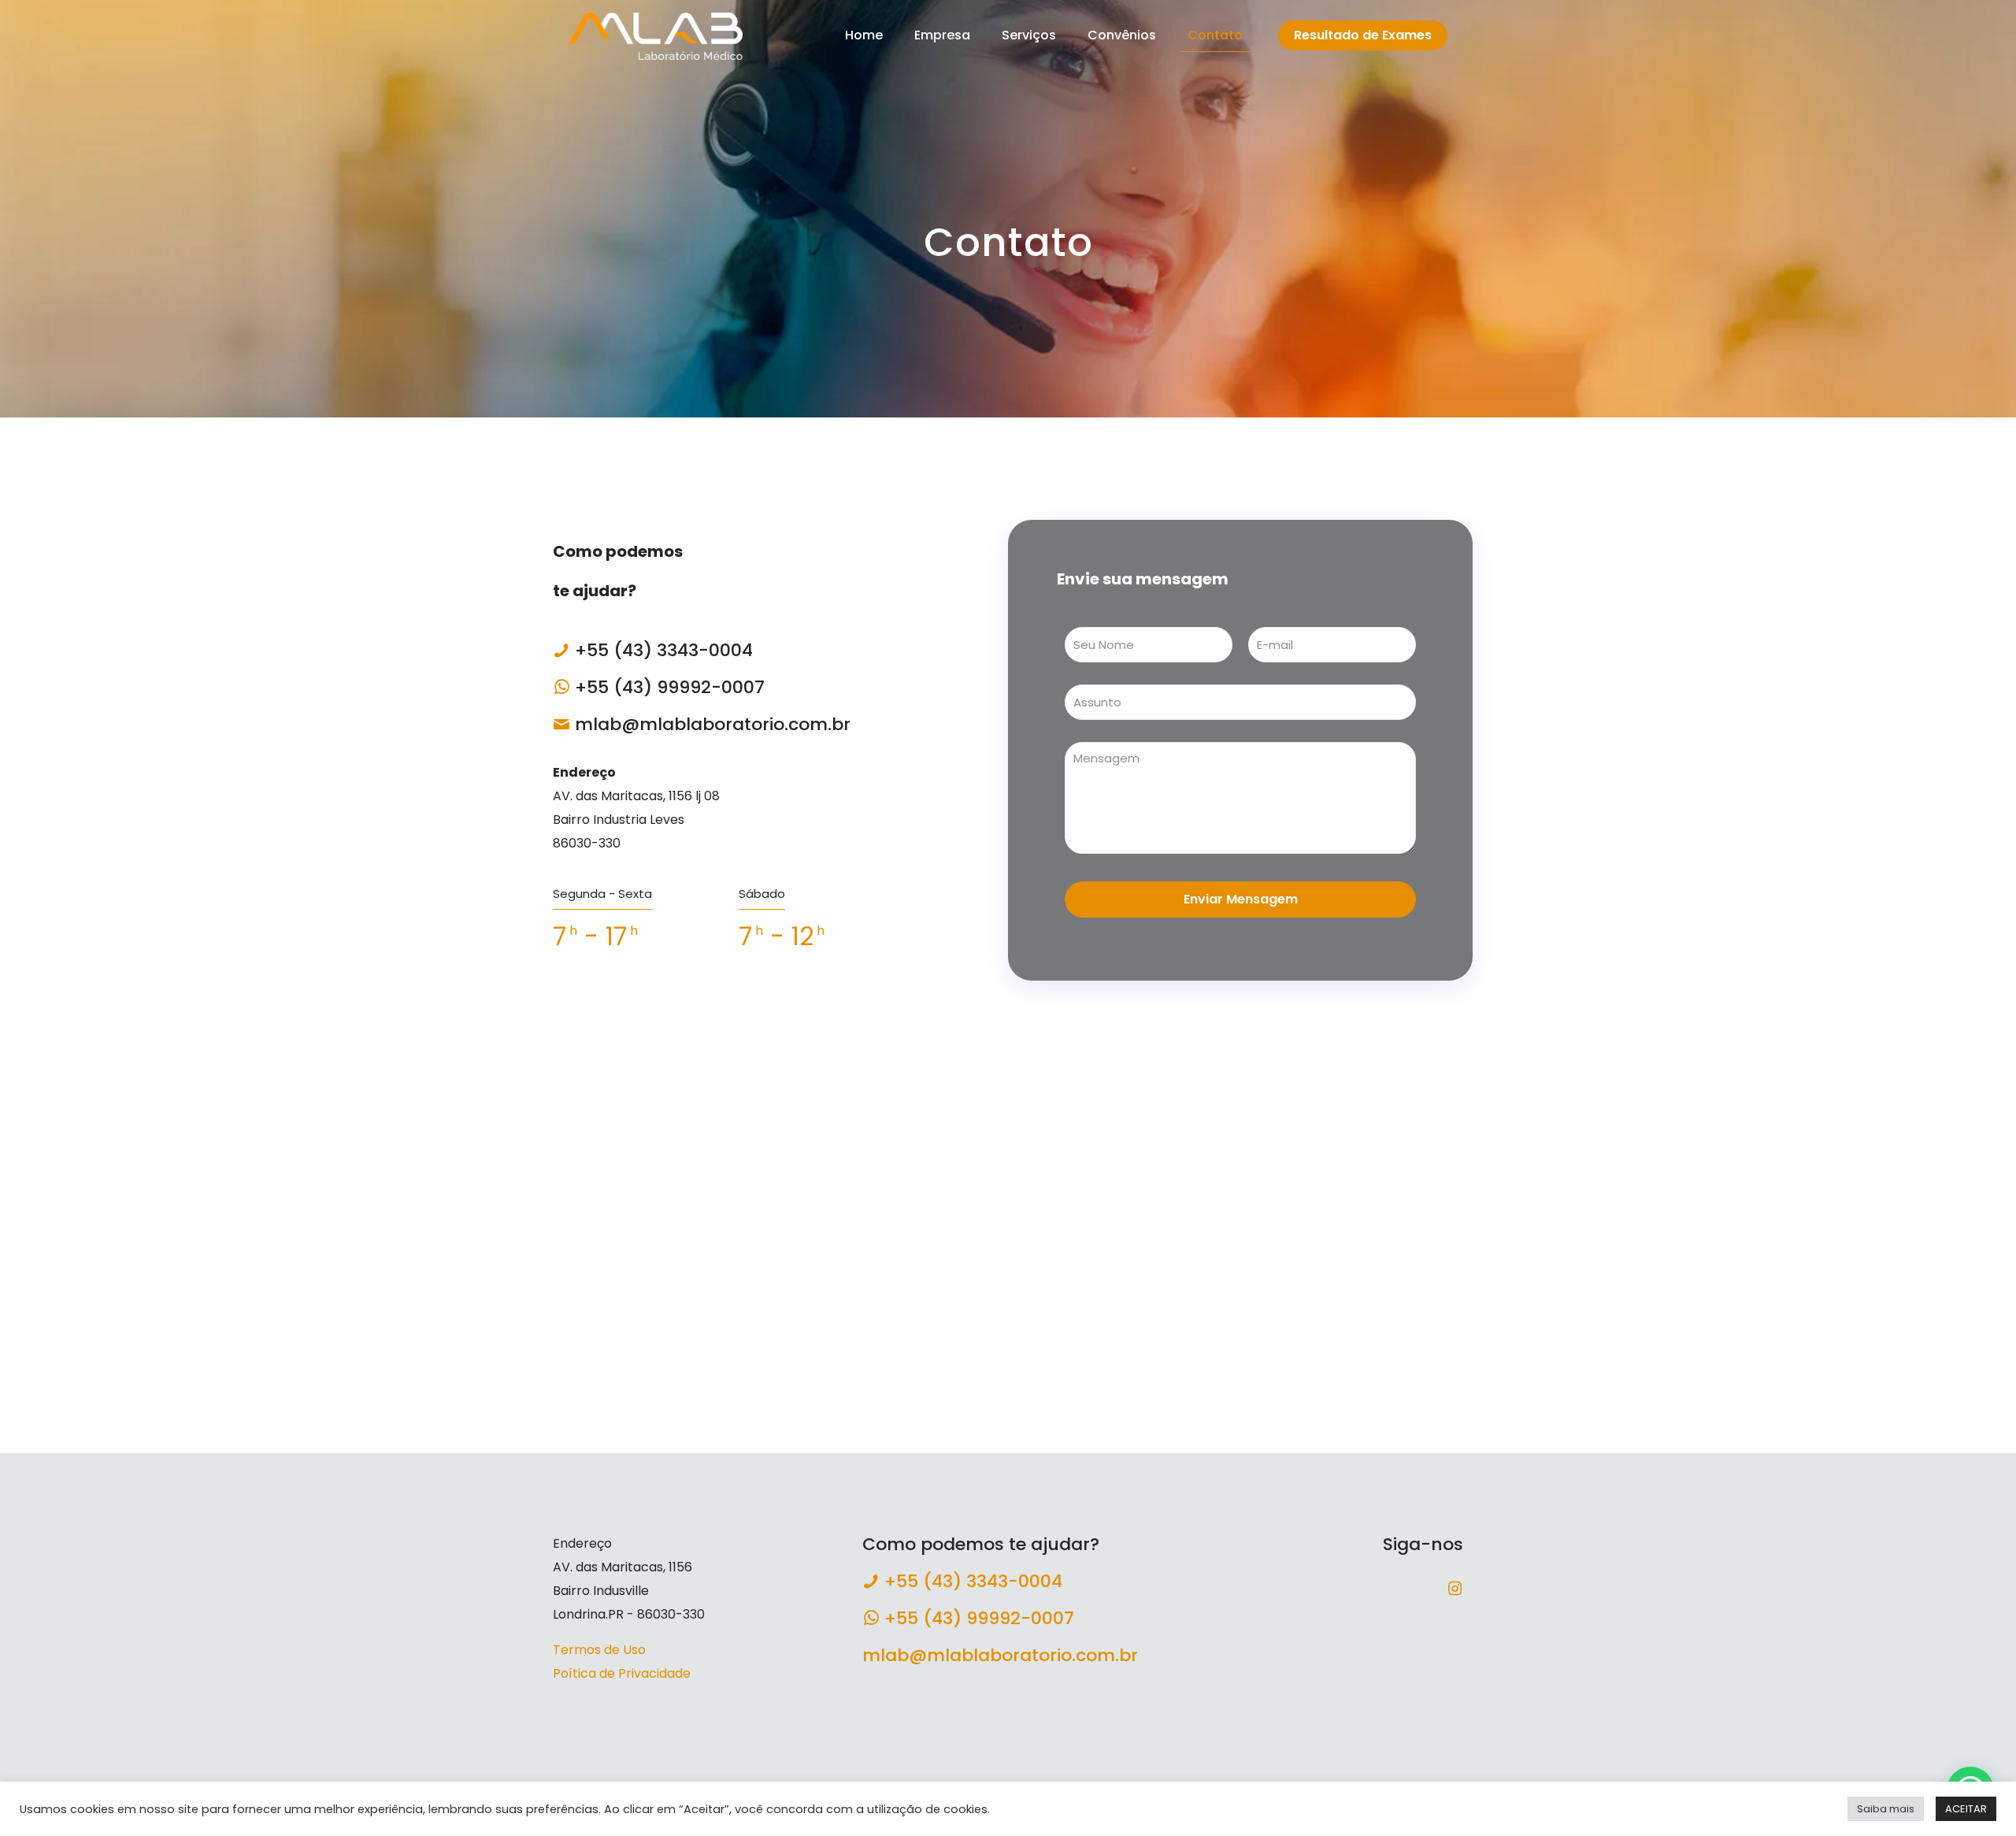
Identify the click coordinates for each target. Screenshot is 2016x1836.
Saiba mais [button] (1886, 1809)
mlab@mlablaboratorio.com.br (713, 724)
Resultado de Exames (1363, 35)
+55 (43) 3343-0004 (664, 650)
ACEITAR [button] (1966, 1809)
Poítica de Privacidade (622, 1673)
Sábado (762, 894)
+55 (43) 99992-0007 (670, 687)
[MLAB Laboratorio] (656, 35)
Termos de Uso (599, 1650)
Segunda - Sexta (602, 894)
